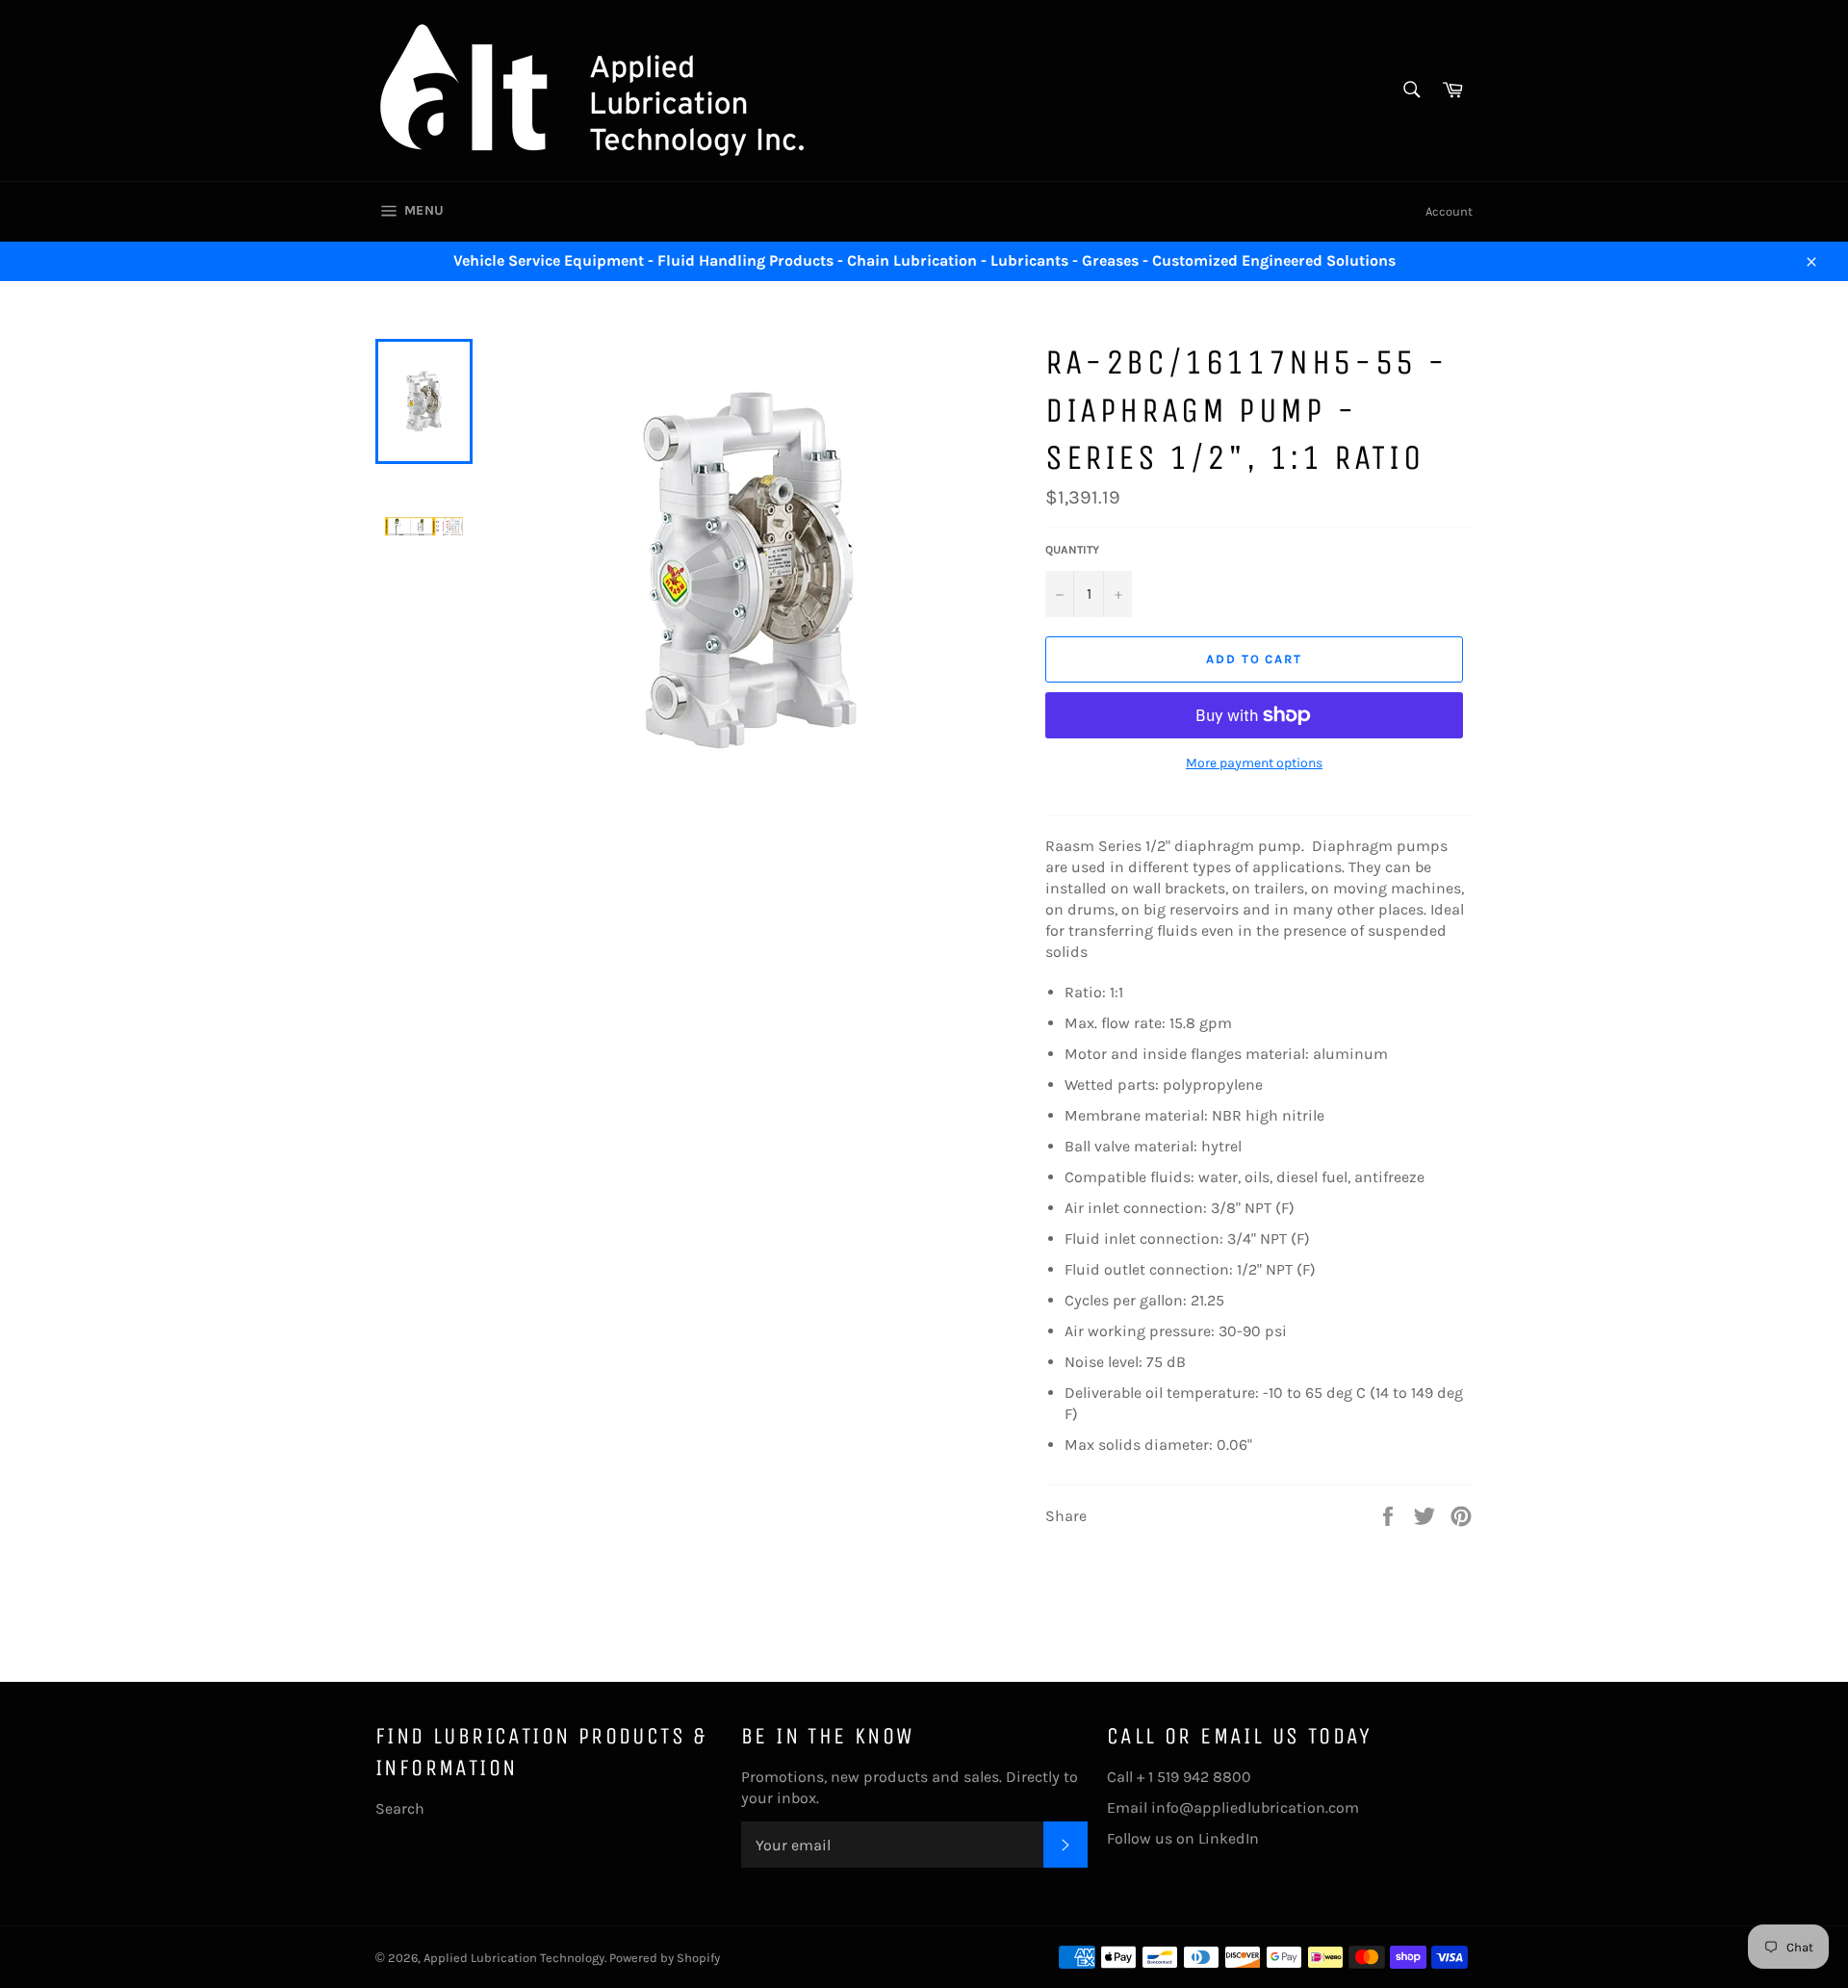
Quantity (1072, 550)
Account (1449, 211)
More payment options (1254, 763)
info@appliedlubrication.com (1255, 1807)
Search (400, 1808)
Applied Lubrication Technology (514, 1958)
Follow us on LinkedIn (1183, 1838)
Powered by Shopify (665, 1958)
